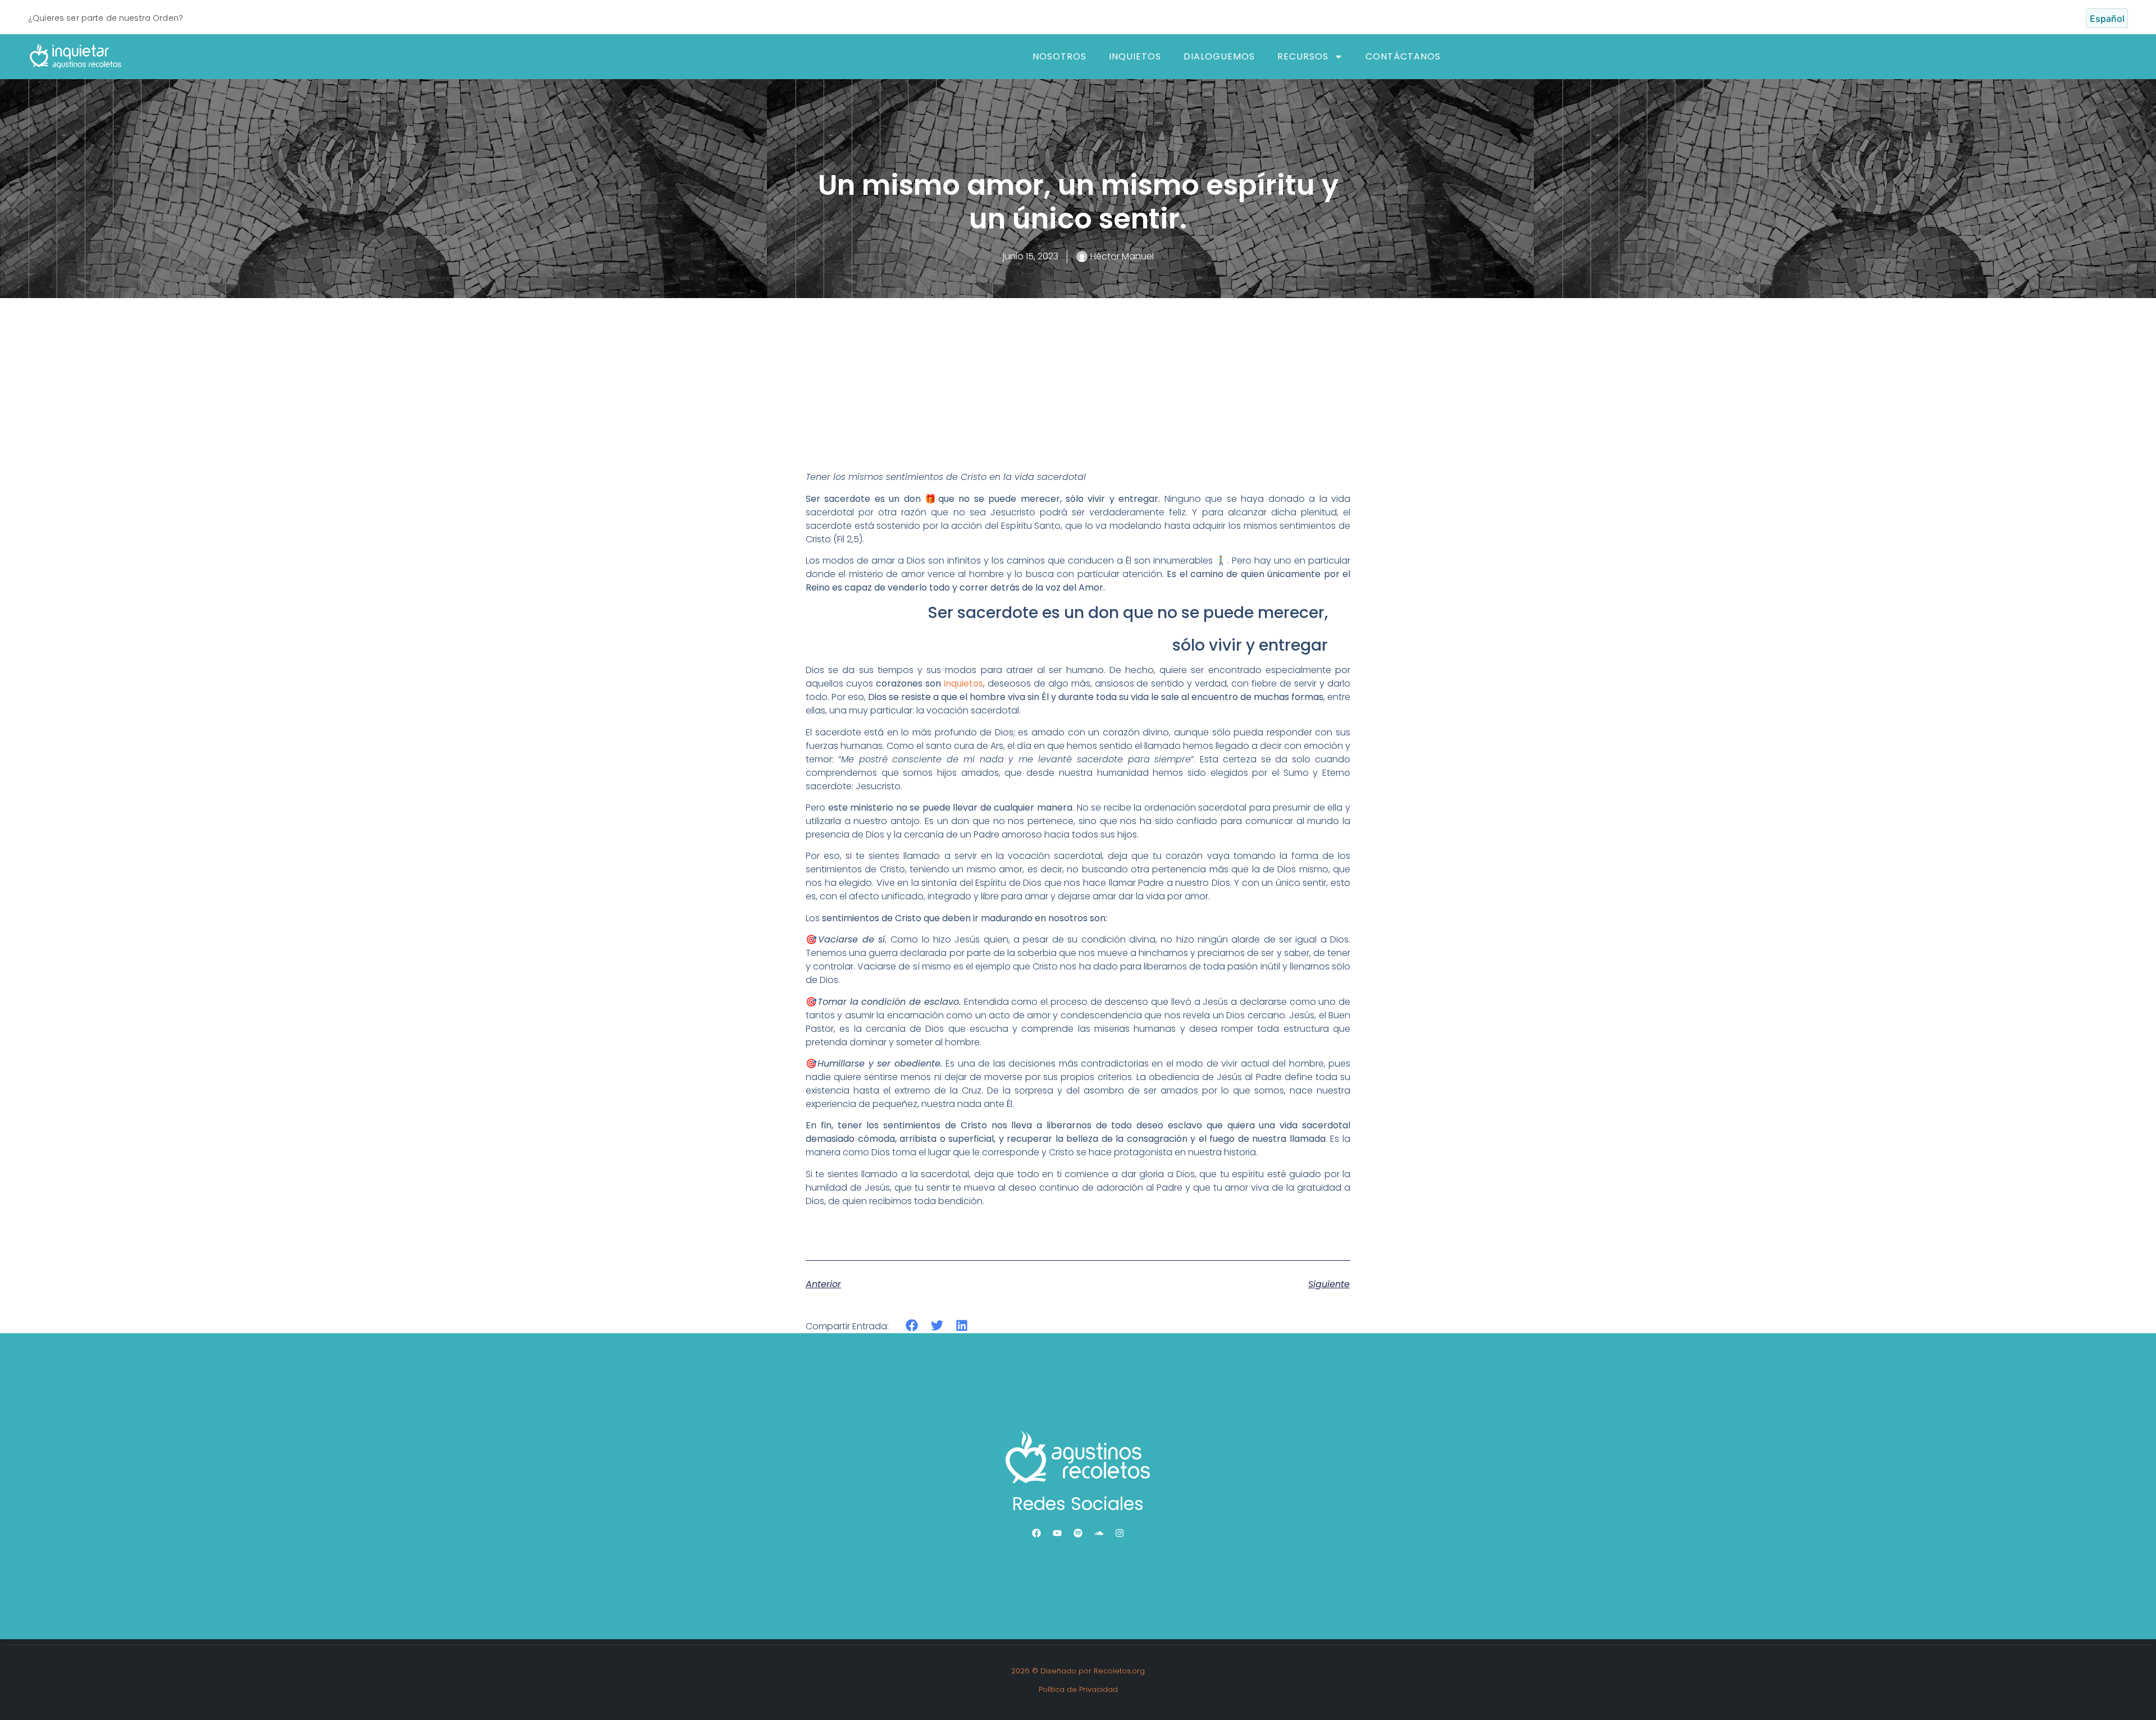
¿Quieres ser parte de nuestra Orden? (106, 18)
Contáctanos (1403, 56)
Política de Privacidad (1078, 1689)
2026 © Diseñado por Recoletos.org (1078, 1671)
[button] (912, 1326)
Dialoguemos (1219, 56)
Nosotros (1059, 56)
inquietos (963, 683)
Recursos (1303, 56)
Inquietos (1135, 56)
